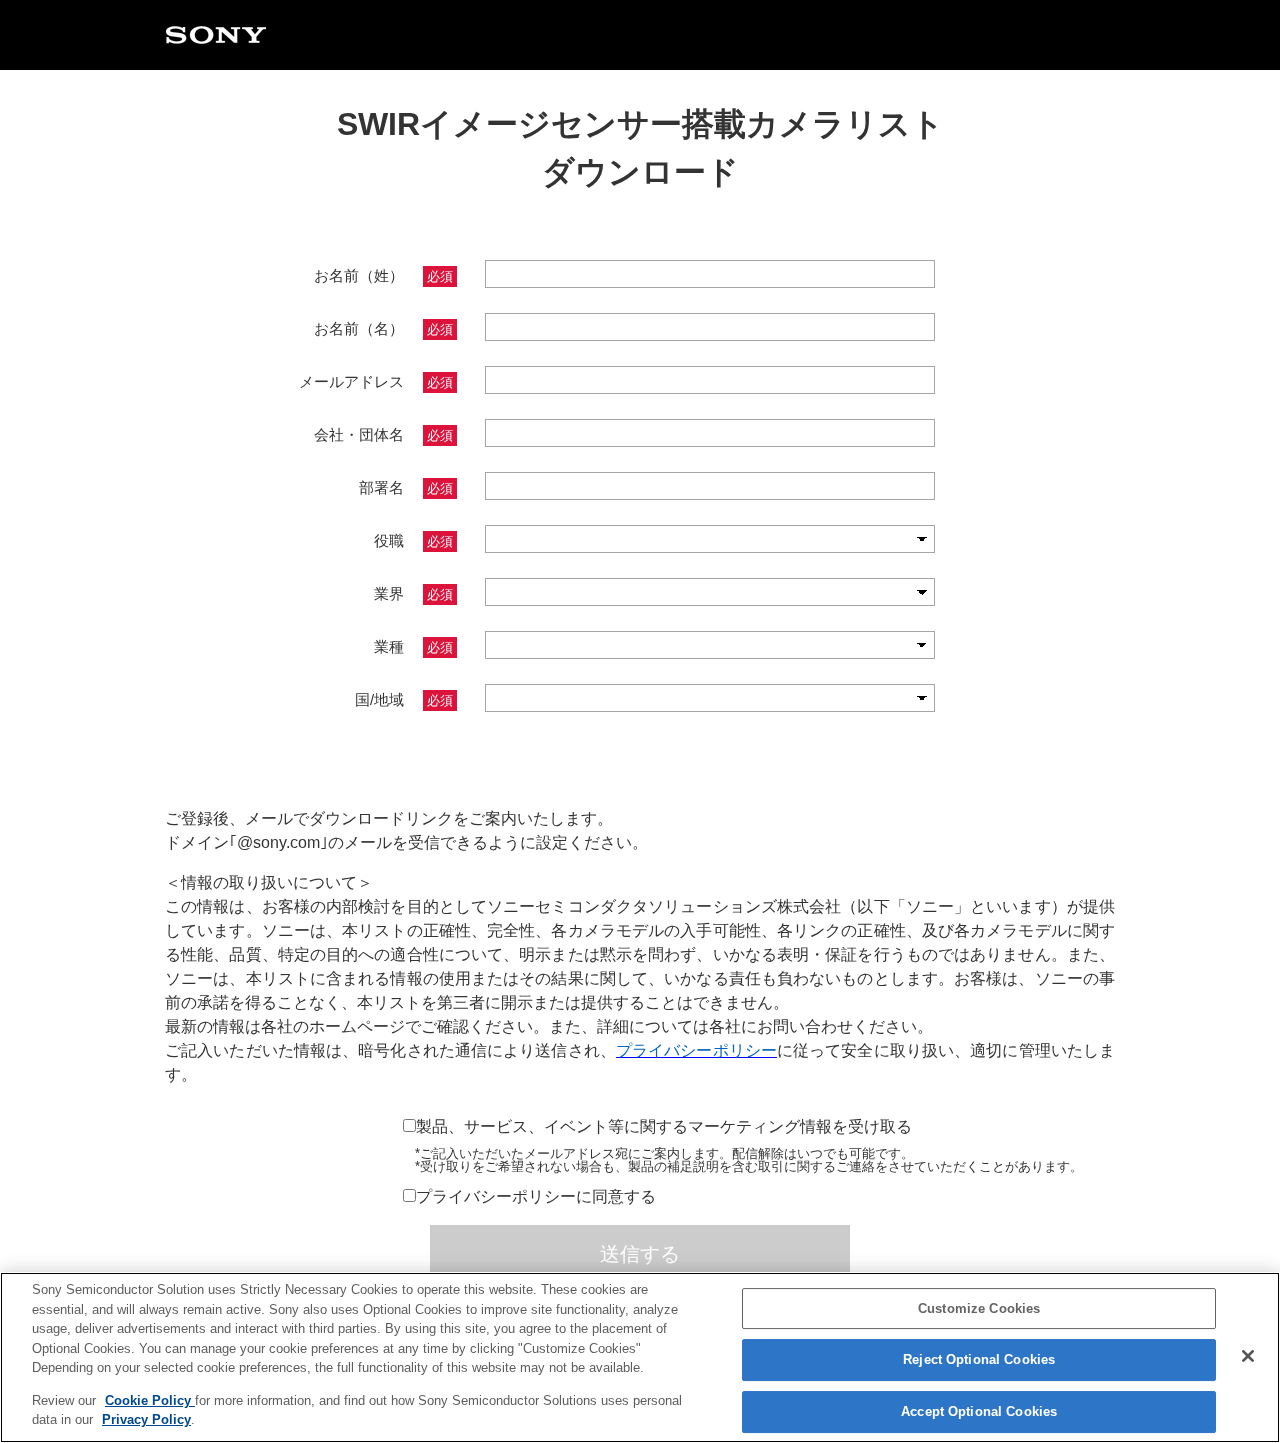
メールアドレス (376, 381)
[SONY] (216, 36)
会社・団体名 (383, 434)
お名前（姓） (383, 275)
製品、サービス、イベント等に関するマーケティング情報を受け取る (664, 1126)
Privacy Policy (146, 1419)
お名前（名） (383, 328)
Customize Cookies (979, 1308)
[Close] (1248, 1356)
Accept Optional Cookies (979, 1411)
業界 (413, 593)
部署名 (406, 487)
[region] (640, 1357)
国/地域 (404, 699)
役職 (413, 540)
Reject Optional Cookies (979, 1359)
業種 (413, 646)
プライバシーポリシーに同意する (536, 1196)
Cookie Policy (150, 1400)
